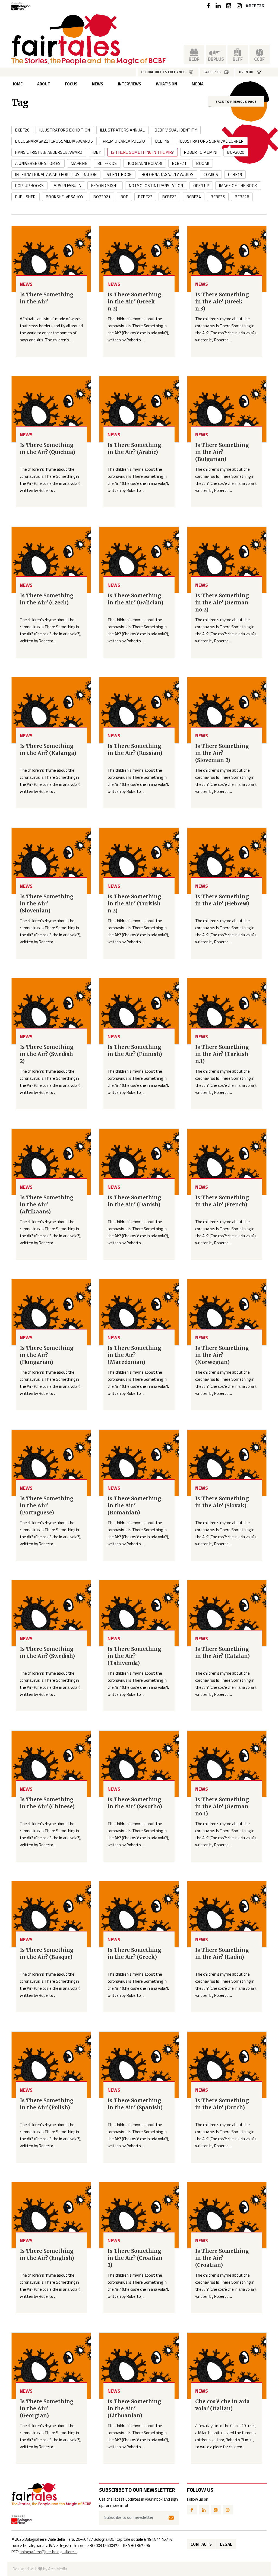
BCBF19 (162, 141)
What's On (166, 84)
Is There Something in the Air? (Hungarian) (47, 1355)
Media (198, 84)
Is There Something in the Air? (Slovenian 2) (222, 753)
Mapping (79, 163)
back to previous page (236, 102)
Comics (211, 174)
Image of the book (238, 186)
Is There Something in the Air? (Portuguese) (47, 1505)
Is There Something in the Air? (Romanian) (134, 1505)
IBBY (97, 152)
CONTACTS (201, 2544)
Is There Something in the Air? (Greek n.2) (134, 302)
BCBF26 (242, 197)
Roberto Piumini (201, 152)
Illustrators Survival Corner (212, 141)
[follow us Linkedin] (218, 6)
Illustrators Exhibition (65, 130)
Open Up (201, 186)
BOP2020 (236, 152)
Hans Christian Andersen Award (49, 152)
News (98, 84)
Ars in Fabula (67, 186)
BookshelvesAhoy (65, 197)
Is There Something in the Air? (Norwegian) (222, 1355)
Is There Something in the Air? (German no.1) (222, 1806)
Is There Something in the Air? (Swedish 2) (47, 1054)
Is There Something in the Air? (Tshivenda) (134, 1656)
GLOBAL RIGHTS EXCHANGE (163, 72)
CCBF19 (235, 174)
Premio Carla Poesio (124, 141)
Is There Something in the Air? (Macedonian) (134, 1355)
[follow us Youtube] (229, 6)
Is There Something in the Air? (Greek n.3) (222, 302)
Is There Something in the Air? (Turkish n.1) (222, 1054)
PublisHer (26, 197)
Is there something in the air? (143, 152)
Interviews (129, 84)
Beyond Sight (105, 186)
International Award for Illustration (56, 174)
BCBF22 (145, 197)
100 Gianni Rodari (145, 163)
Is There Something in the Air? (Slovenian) (47, 903)
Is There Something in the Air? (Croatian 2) (135, 2258)
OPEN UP (246, 72)
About (44, 84)
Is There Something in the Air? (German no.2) (222, 603)
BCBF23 (169, 197)
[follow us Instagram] (239, 6)
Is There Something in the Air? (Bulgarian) (222, 452)
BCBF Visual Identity (176, 130)
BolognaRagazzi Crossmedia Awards (54, 141)
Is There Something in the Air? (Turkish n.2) (134, 903)
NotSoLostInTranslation (156, 186)
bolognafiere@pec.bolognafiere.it (48, 2552)
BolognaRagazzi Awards (168, 174)
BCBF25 (218, 197)
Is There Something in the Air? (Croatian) (222, 2258)
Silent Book (119, 174)
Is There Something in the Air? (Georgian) (47, 2408)
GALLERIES (212, 72)
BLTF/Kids (107, 163)
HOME (17, 84)
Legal (226, 2544)
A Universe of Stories (38, 163)
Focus (71, 84)
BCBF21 (179, 163)
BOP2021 (102, 197)
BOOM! (203, 163)
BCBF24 (194, 197)
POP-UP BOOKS (29, 186)
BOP (124, 197)
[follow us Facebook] (208, 6)
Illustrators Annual (123, 130)
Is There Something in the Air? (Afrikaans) (47, 1204)
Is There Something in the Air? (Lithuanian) (134, 2408)
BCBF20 (22, 130)
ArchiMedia (58, 2569)
